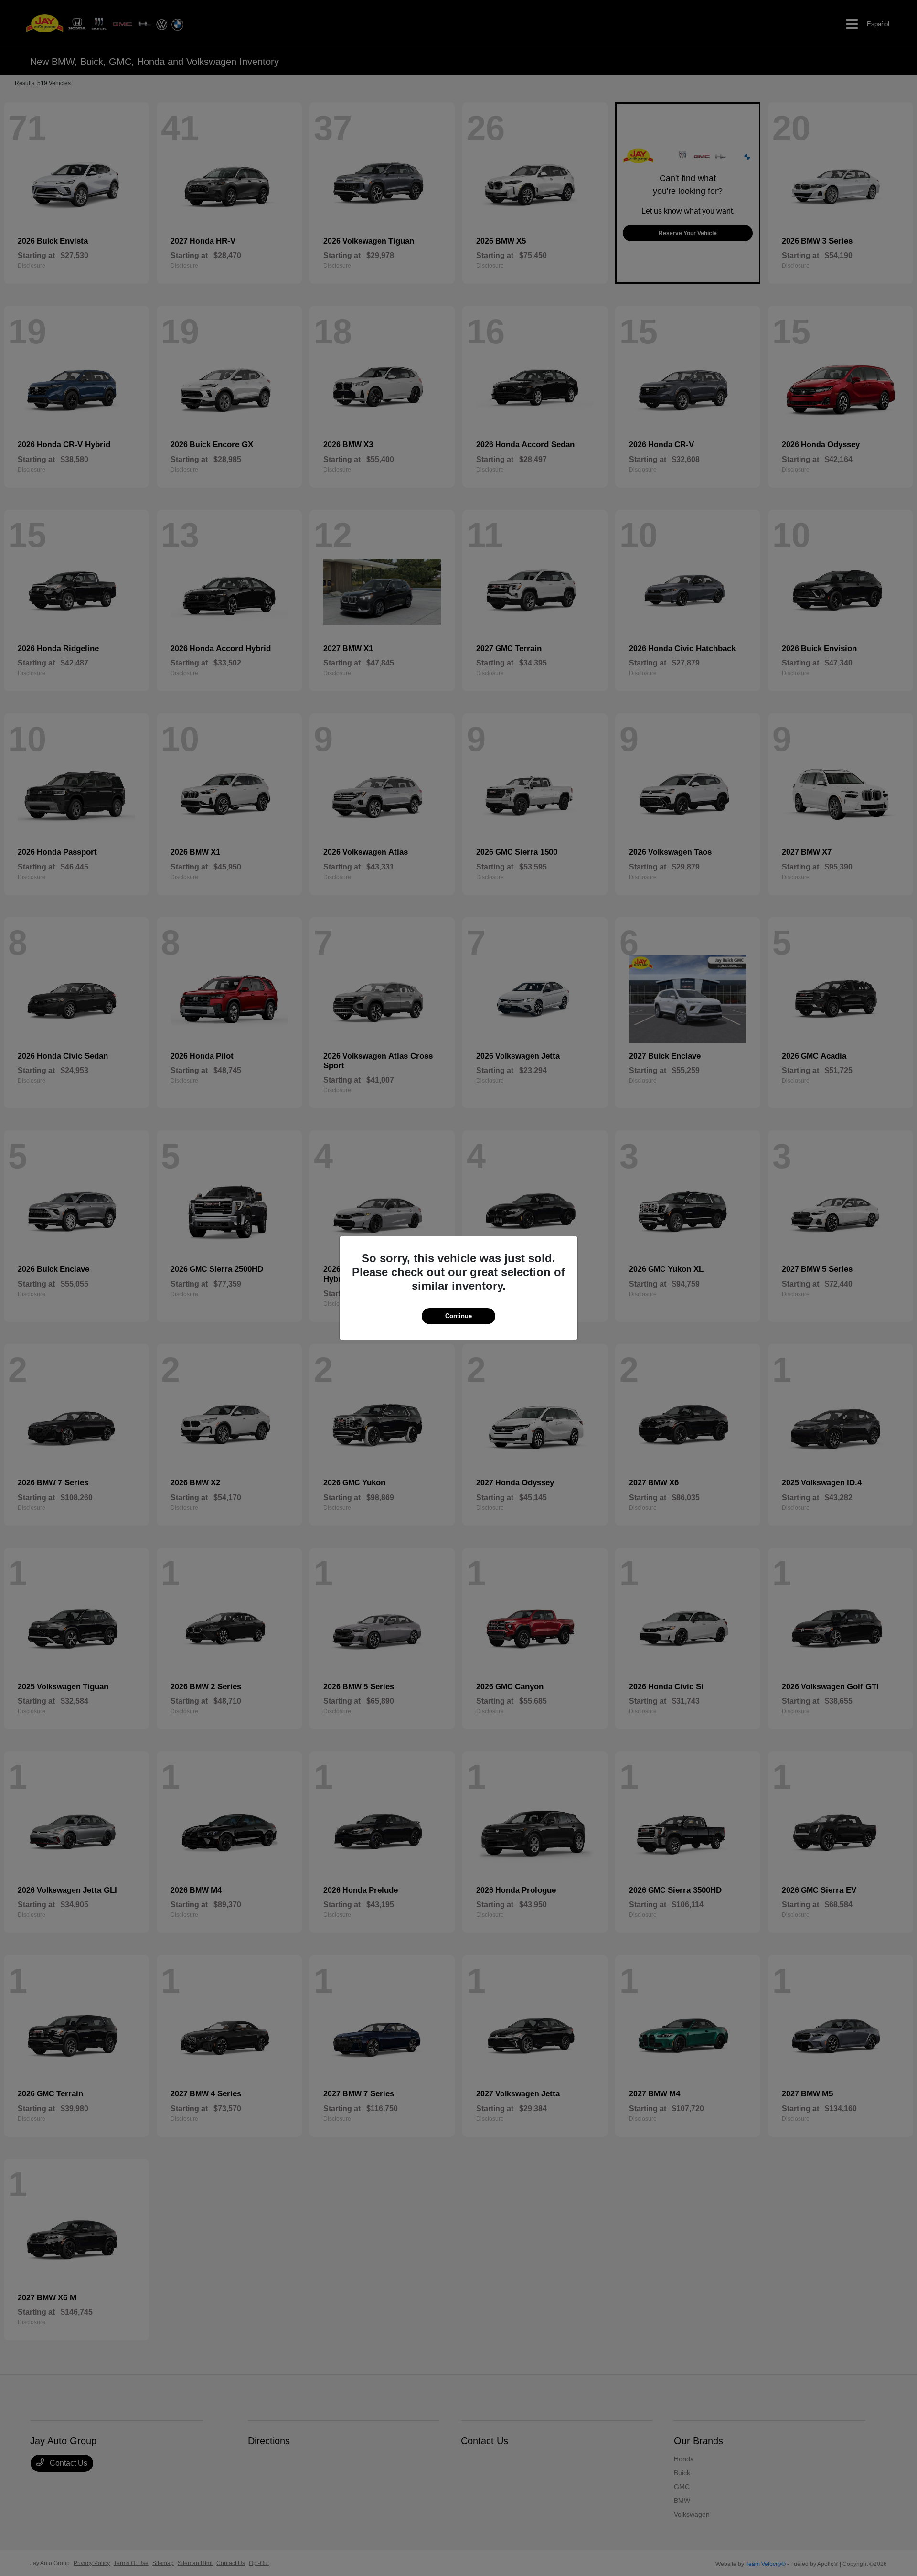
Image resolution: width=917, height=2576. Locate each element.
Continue (458, 1316)
